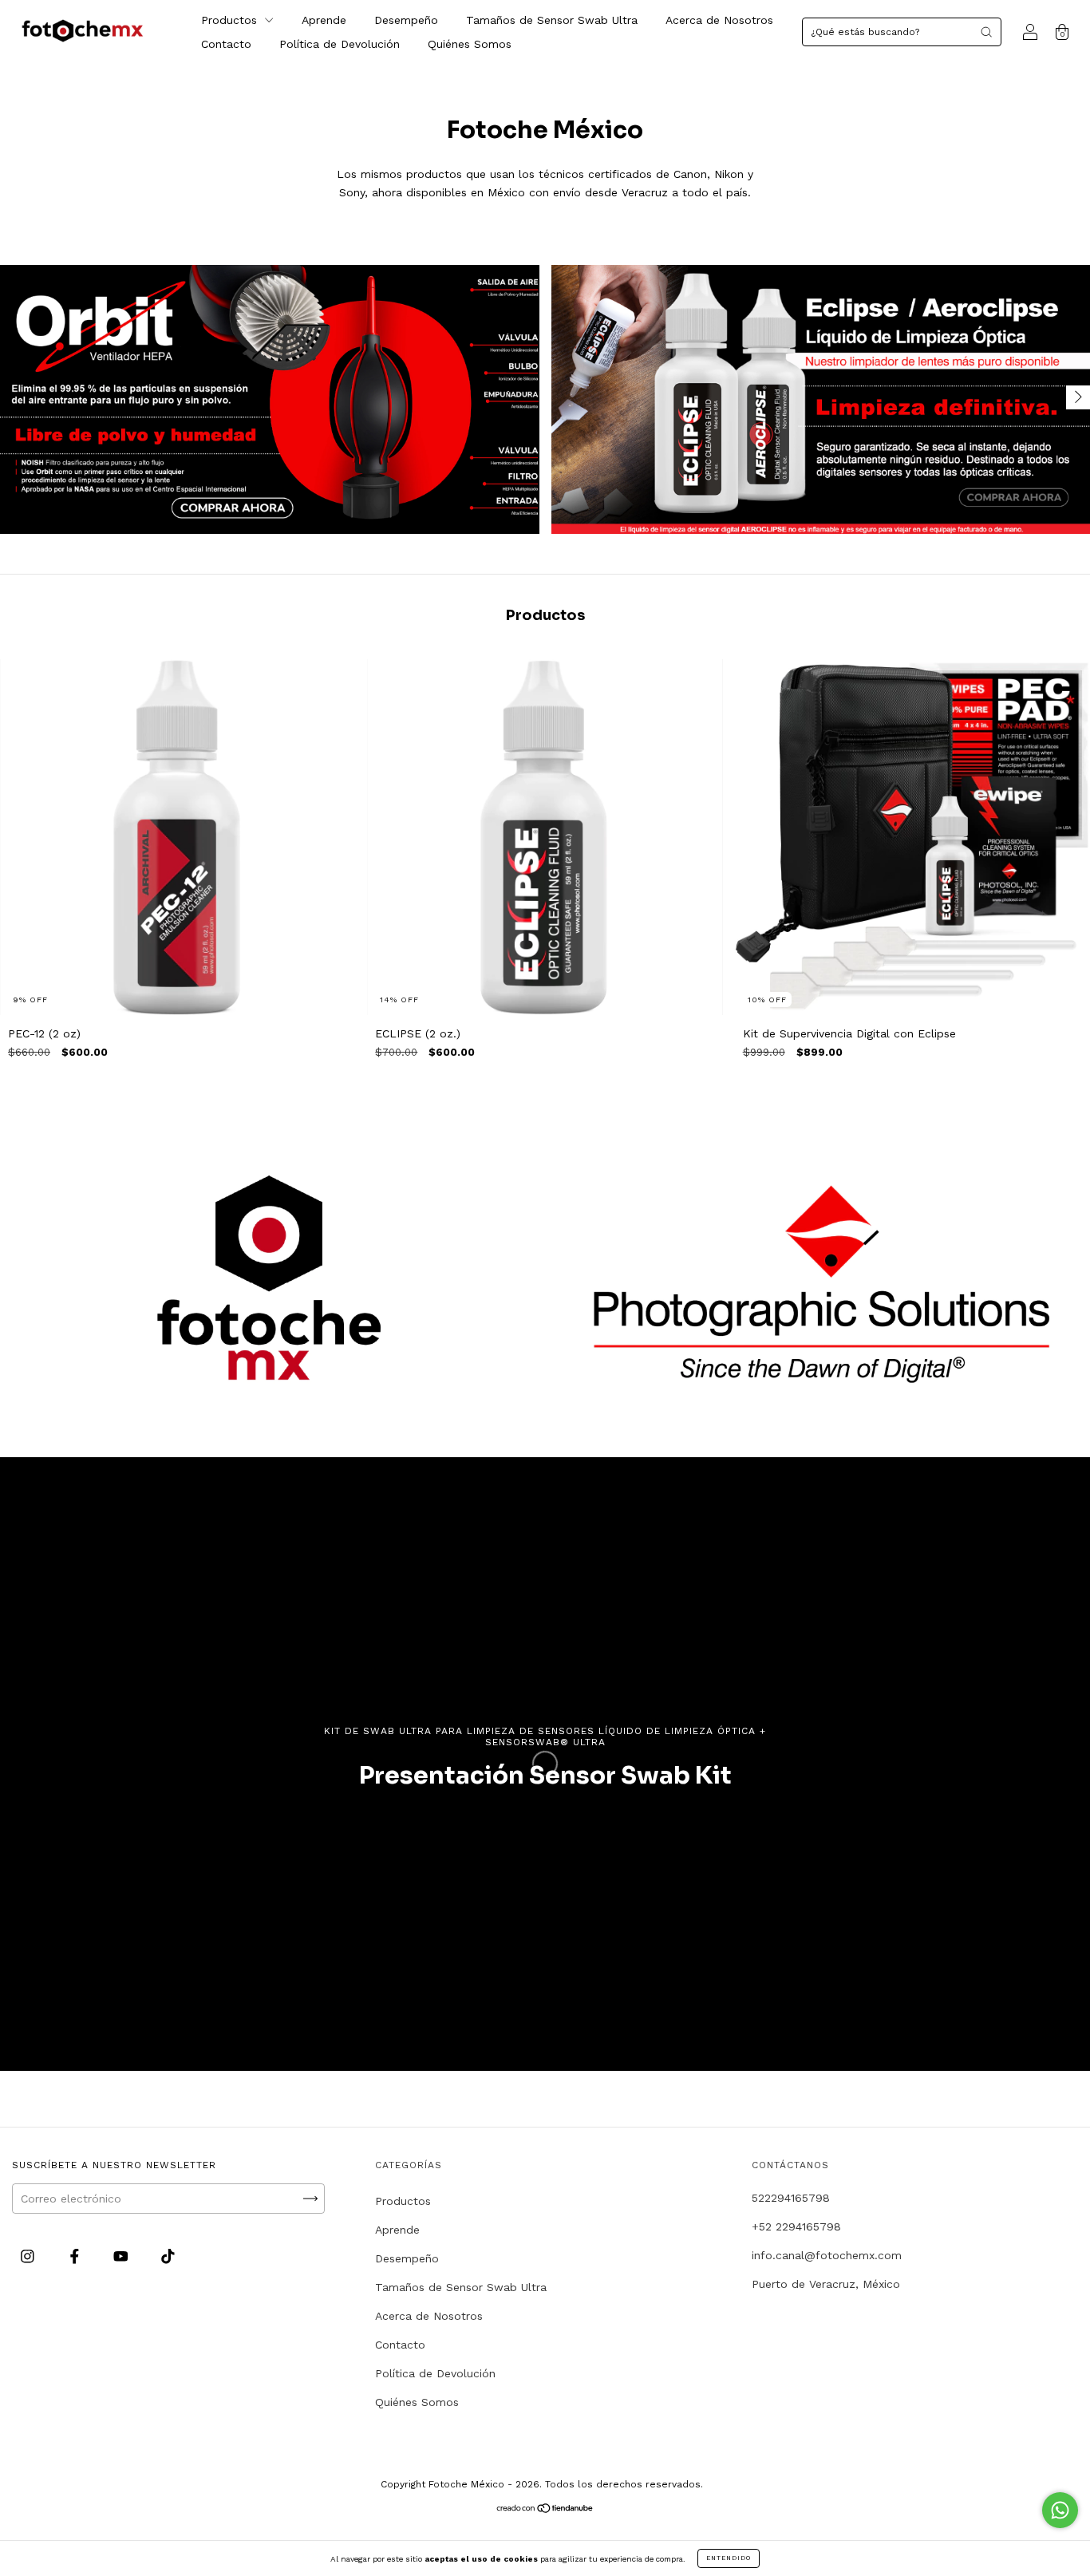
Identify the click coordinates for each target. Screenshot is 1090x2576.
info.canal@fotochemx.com (827, 2255)
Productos (231, 20)
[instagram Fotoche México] (30, 2256)
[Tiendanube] (545, 2510)
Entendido (729, 2558)
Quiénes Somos (470, 44)
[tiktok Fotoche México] (168, 2256)
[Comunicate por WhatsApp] (1060, 2510)
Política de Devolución (340, 44)
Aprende (324, 20)
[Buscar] (986, 32)
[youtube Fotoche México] (123, 2256)
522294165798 (791, 2198)
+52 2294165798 (796, 2226)
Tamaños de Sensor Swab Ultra (552, 20)
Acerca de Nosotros (719, 20)
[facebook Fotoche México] (77, 2256)
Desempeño (406, 20)
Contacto (226, 44)
